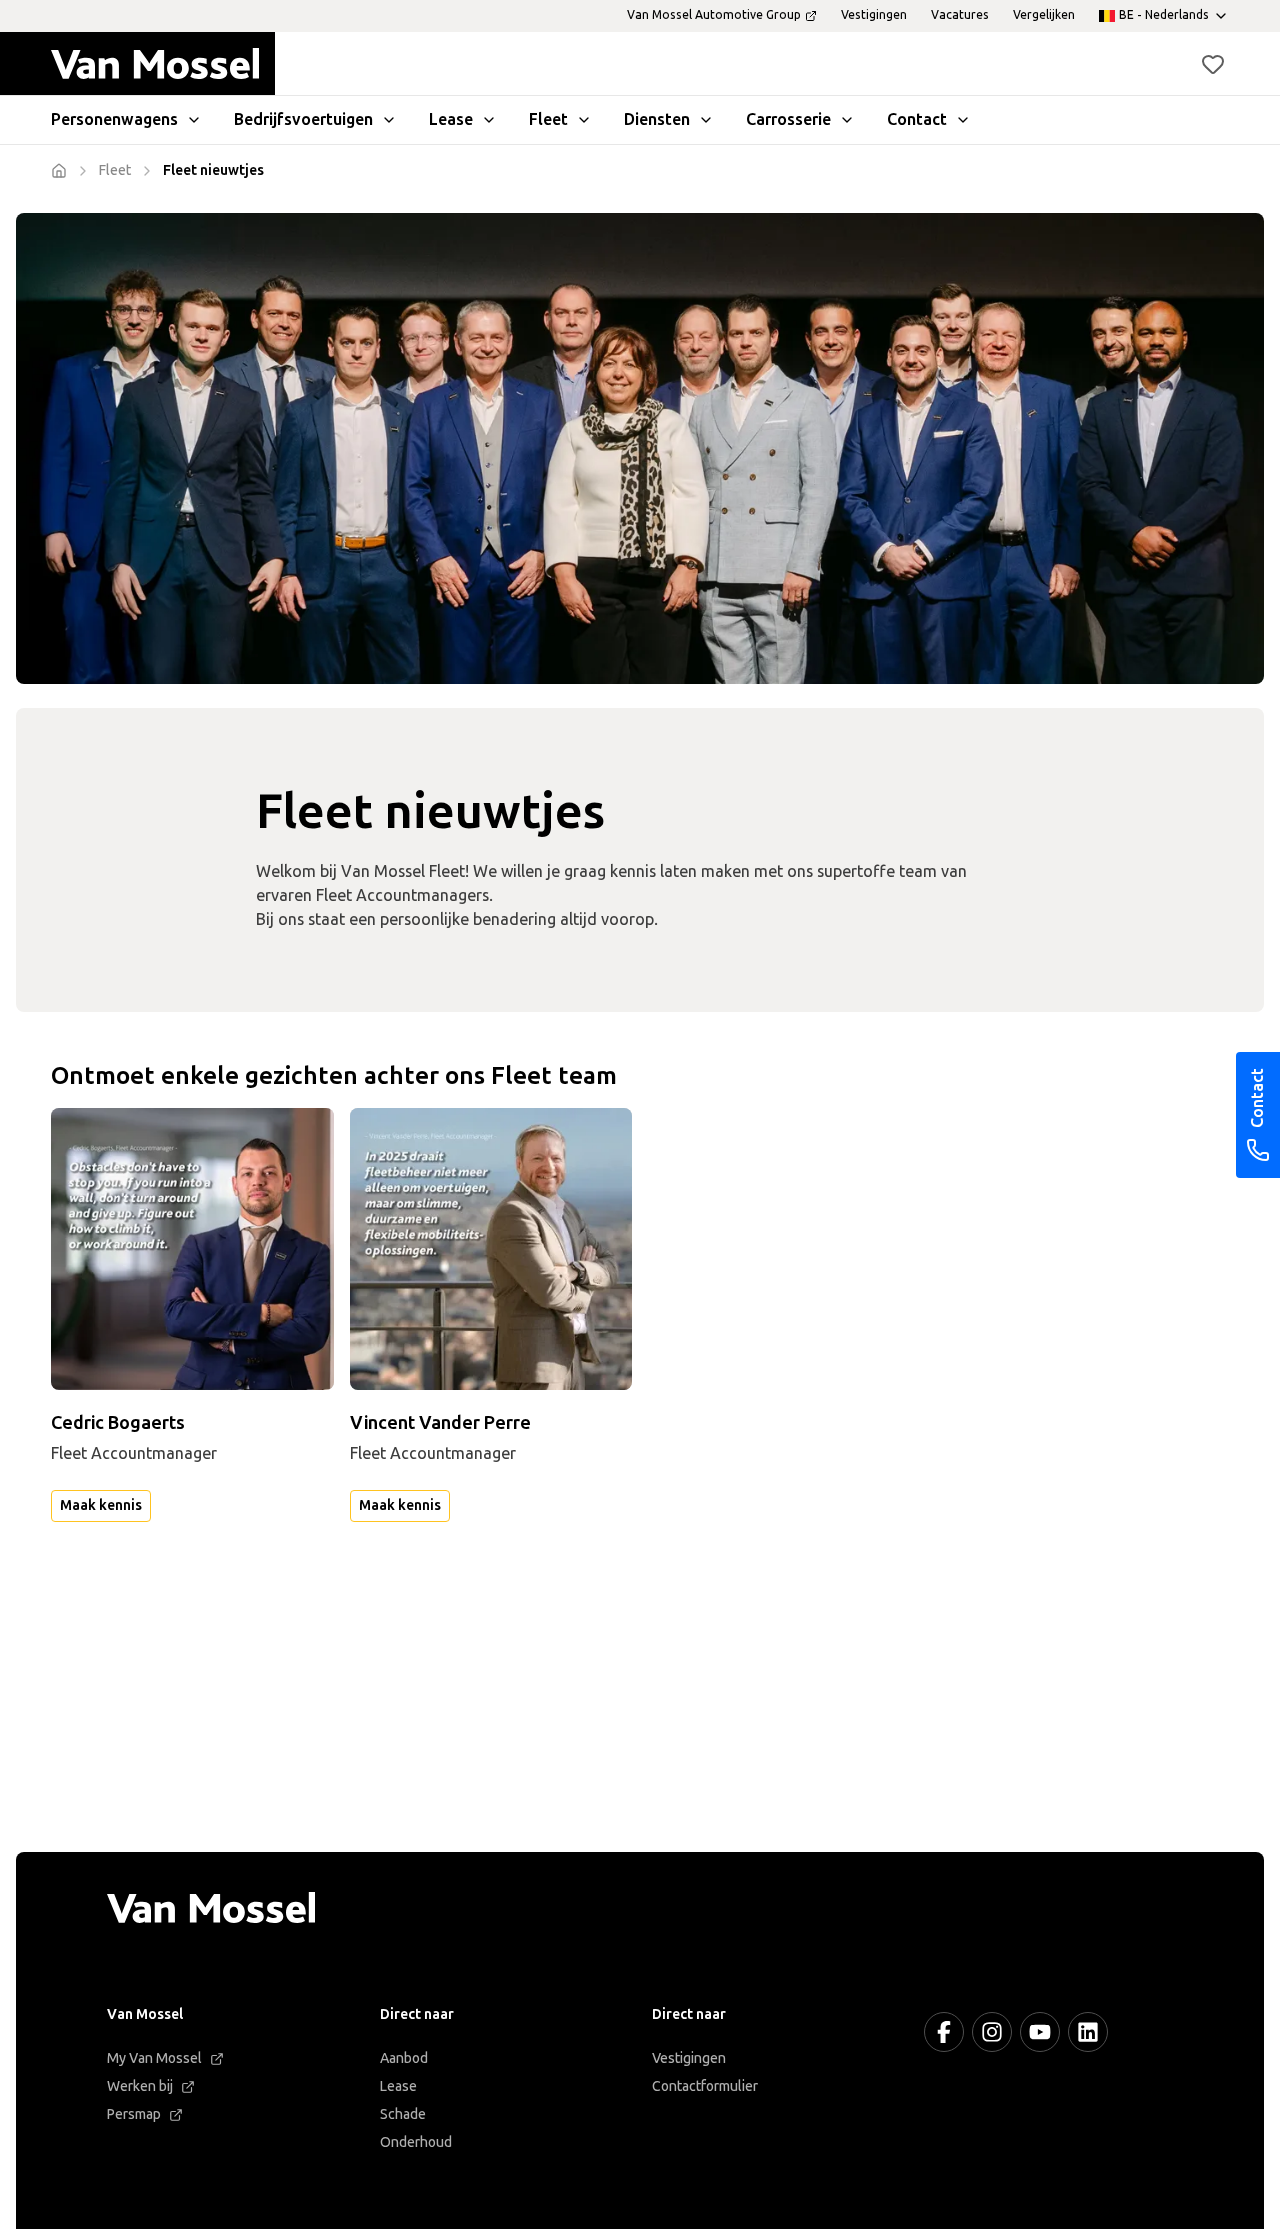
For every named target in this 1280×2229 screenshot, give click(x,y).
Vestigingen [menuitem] (874, 15)
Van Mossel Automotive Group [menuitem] (714, 15)
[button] (1213, 64)
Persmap (134, 2114)
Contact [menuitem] (917, 119)
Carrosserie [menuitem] (788, 119)
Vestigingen (689, 2058)
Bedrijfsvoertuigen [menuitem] (303, 119)
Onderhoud (416, 2142)
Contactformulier (705, 2086)
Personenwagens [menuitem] (114, 119)
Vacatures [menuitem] (960, 15)
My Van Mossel (154, 2058)
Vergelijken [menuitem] (1044, 15)
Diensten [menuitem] (657, 119)
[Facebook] (944, 2032)
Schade (403, 2114)
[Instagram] (992, 2032)
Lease (398, 2086)
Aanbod (404, 2058)
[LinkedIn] (1088, 2032)
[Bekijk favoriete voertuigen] (1213, 64)
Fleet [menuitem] (548, 119)
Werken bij (140, 2086)
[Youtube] (1040, 2032)
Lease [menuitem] (451, 119)
